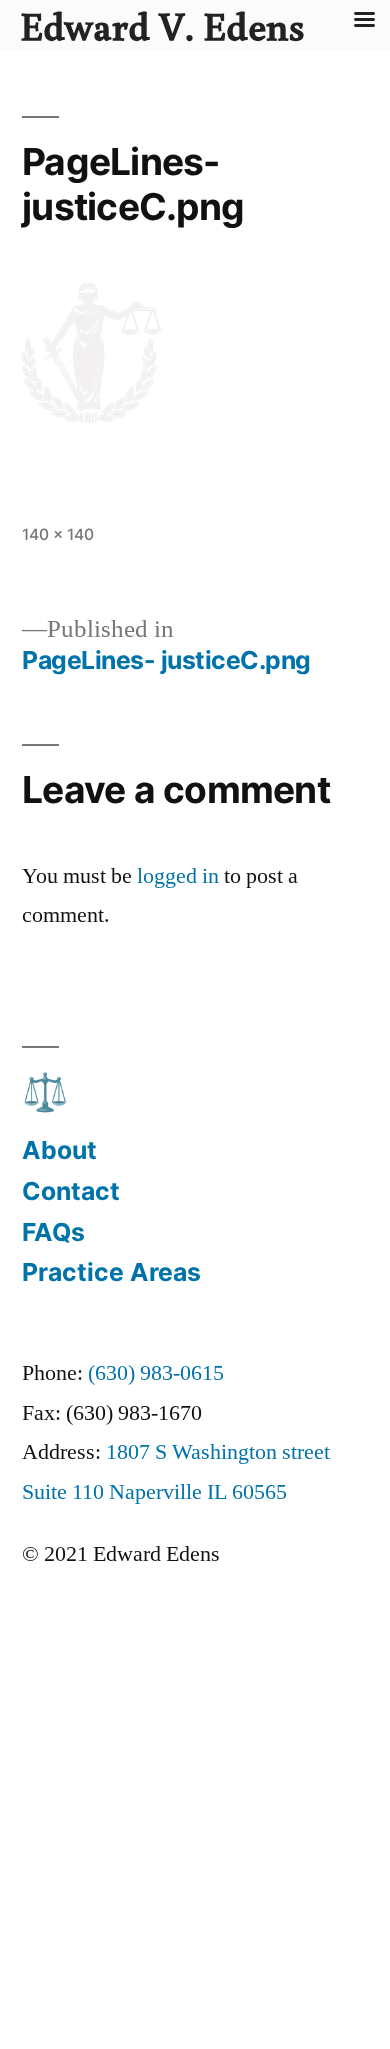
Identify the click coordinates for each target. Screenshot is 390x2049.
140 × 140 (58, 534)
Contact (71, 1191)
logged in (178, 876)
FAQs (53, 1232)
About (59, 1150)
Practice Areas (111, 1272)
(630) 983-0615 (156, 1373)
